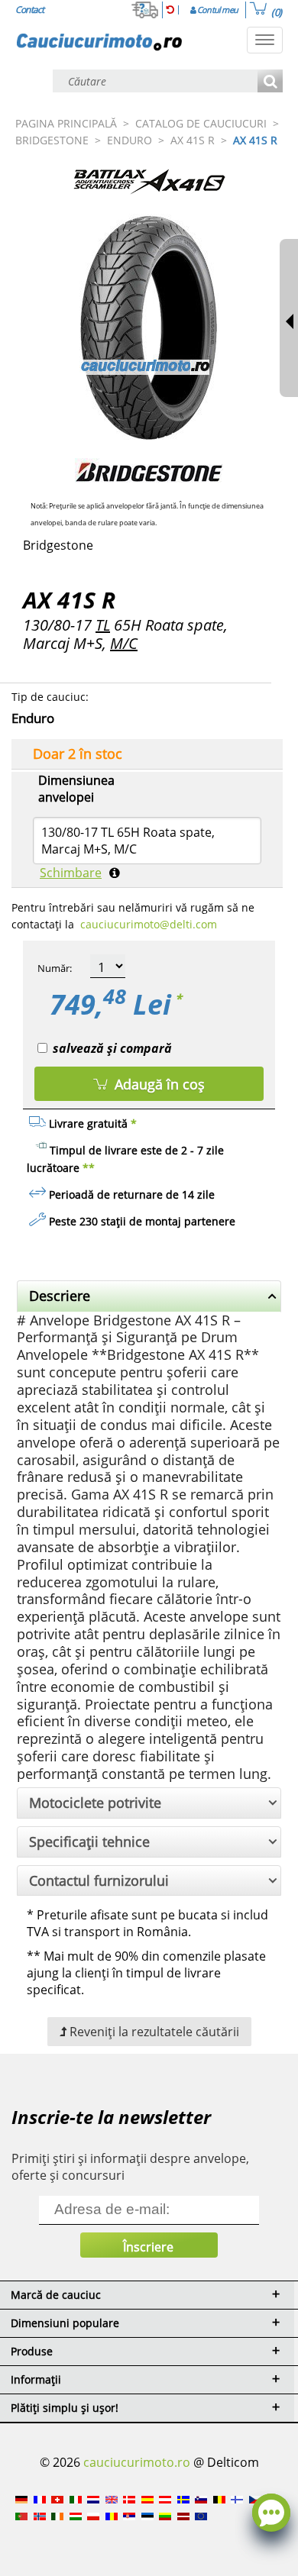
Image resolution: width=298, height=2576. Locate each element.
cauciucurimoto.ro (137, 2462)
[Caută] (270, 82)
